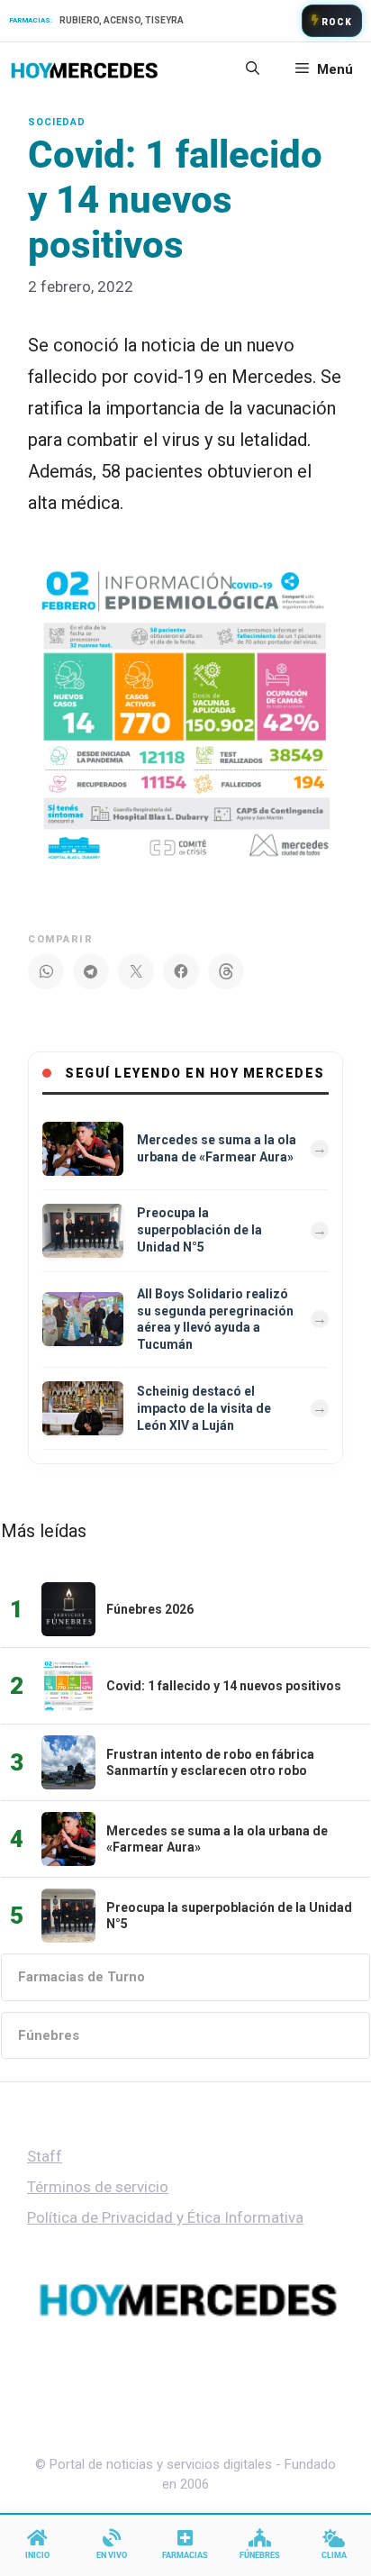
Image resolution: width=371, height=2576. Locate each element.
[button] (253, 69)
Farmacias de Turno (81, 1977)
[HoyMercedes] (84, 69)
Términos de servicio (98, 2187)
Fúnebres (49, 2035)
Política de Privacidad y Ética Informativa (165, 2217)
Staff (45, 2156)
